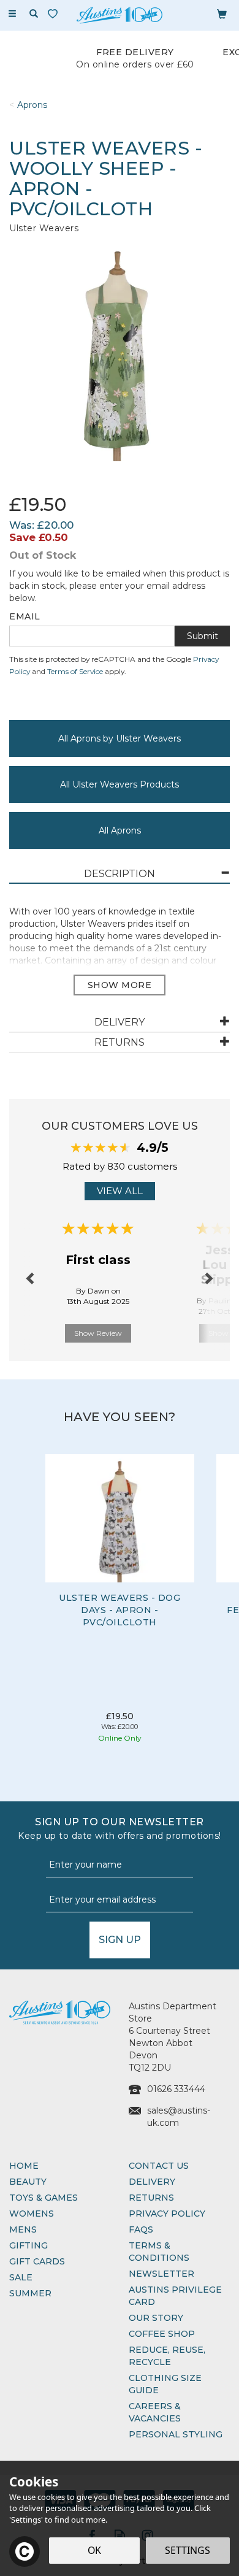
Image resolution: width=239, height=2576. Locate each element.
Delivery (152, 2182)
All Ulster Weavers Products (120, 784)
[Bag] (222, 13)
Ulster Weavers (44, 228)
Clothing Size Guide (165, 2384)
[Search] (34, 14)
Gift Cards (37, 2261)
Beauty (28, 2182)
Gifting (28, 2245)
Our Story (156, 2318)
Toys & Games (44, 2198)
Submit (203, 636)
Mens (23, 2229)
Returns (151, 2198)
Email (25, 616)
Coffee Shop (162, 2334)
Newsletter (161, 2274)
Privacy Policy (167, 2214)
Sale (21, 2277)
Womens (32, 2214)
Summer (30, 2293)
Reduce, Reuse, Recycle (167, 2356)
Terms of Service (75, 671)
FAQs (141, 2229)
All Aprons (120, 830)
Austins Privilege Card (175, 2296)
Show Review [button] (98, 1333)
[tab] (120, 874)
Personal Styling (176, 2434)
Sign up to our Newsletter (120, 1829)
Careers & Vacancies (155, 2412)
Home (24, 2166)
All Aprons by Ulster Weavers (120, 738)
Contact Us (159, 2166)
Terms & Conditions (159, 2252)
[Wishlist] (55, 14)
